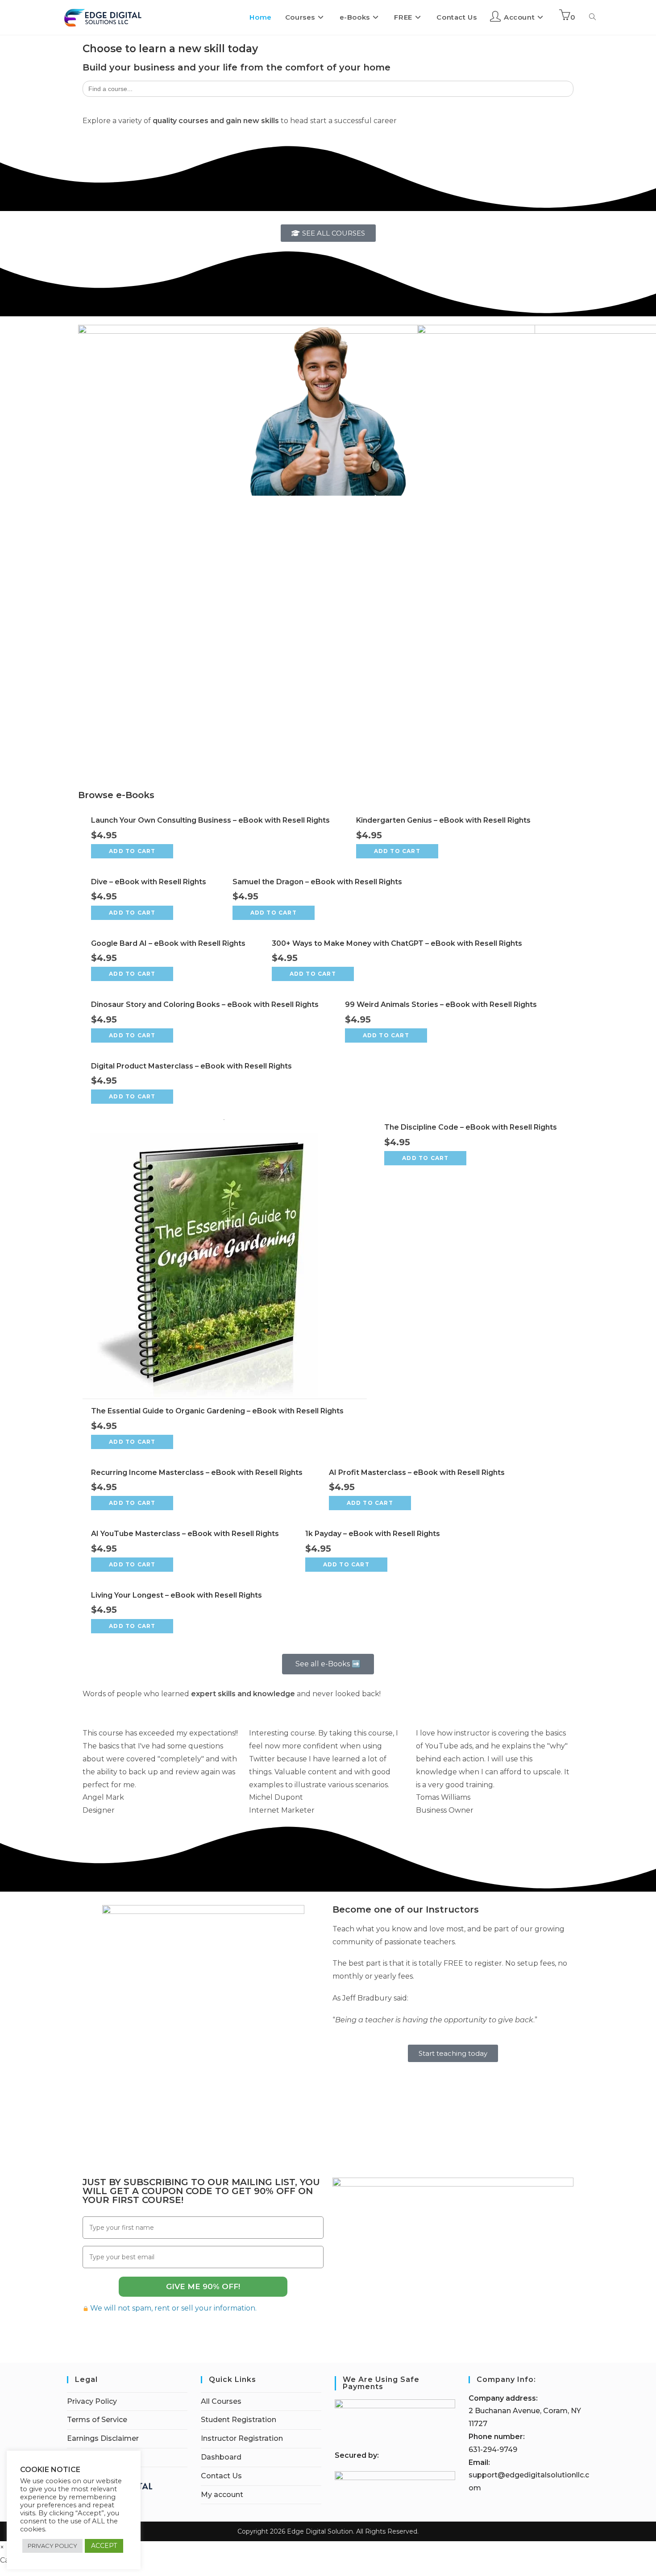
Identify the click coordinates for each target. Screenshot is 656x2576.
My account (222, 2495)
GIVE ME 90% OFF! (203, 2286)
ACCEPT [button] (104, 2546)
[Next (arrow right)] (640, 1288)
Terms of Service (97, 2420)
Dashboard (221, 2457)
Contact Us (221, 2476)
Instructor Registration (242, 2438)
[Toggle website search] (592, 17)
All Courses (221, 2401)
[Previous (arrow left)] (16, 1288)
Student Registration (239, 2420)
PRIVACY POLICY (52, 2546)
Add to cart (132, 851)
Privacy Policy (92, 2401)
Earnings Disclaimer (103, 2438)
